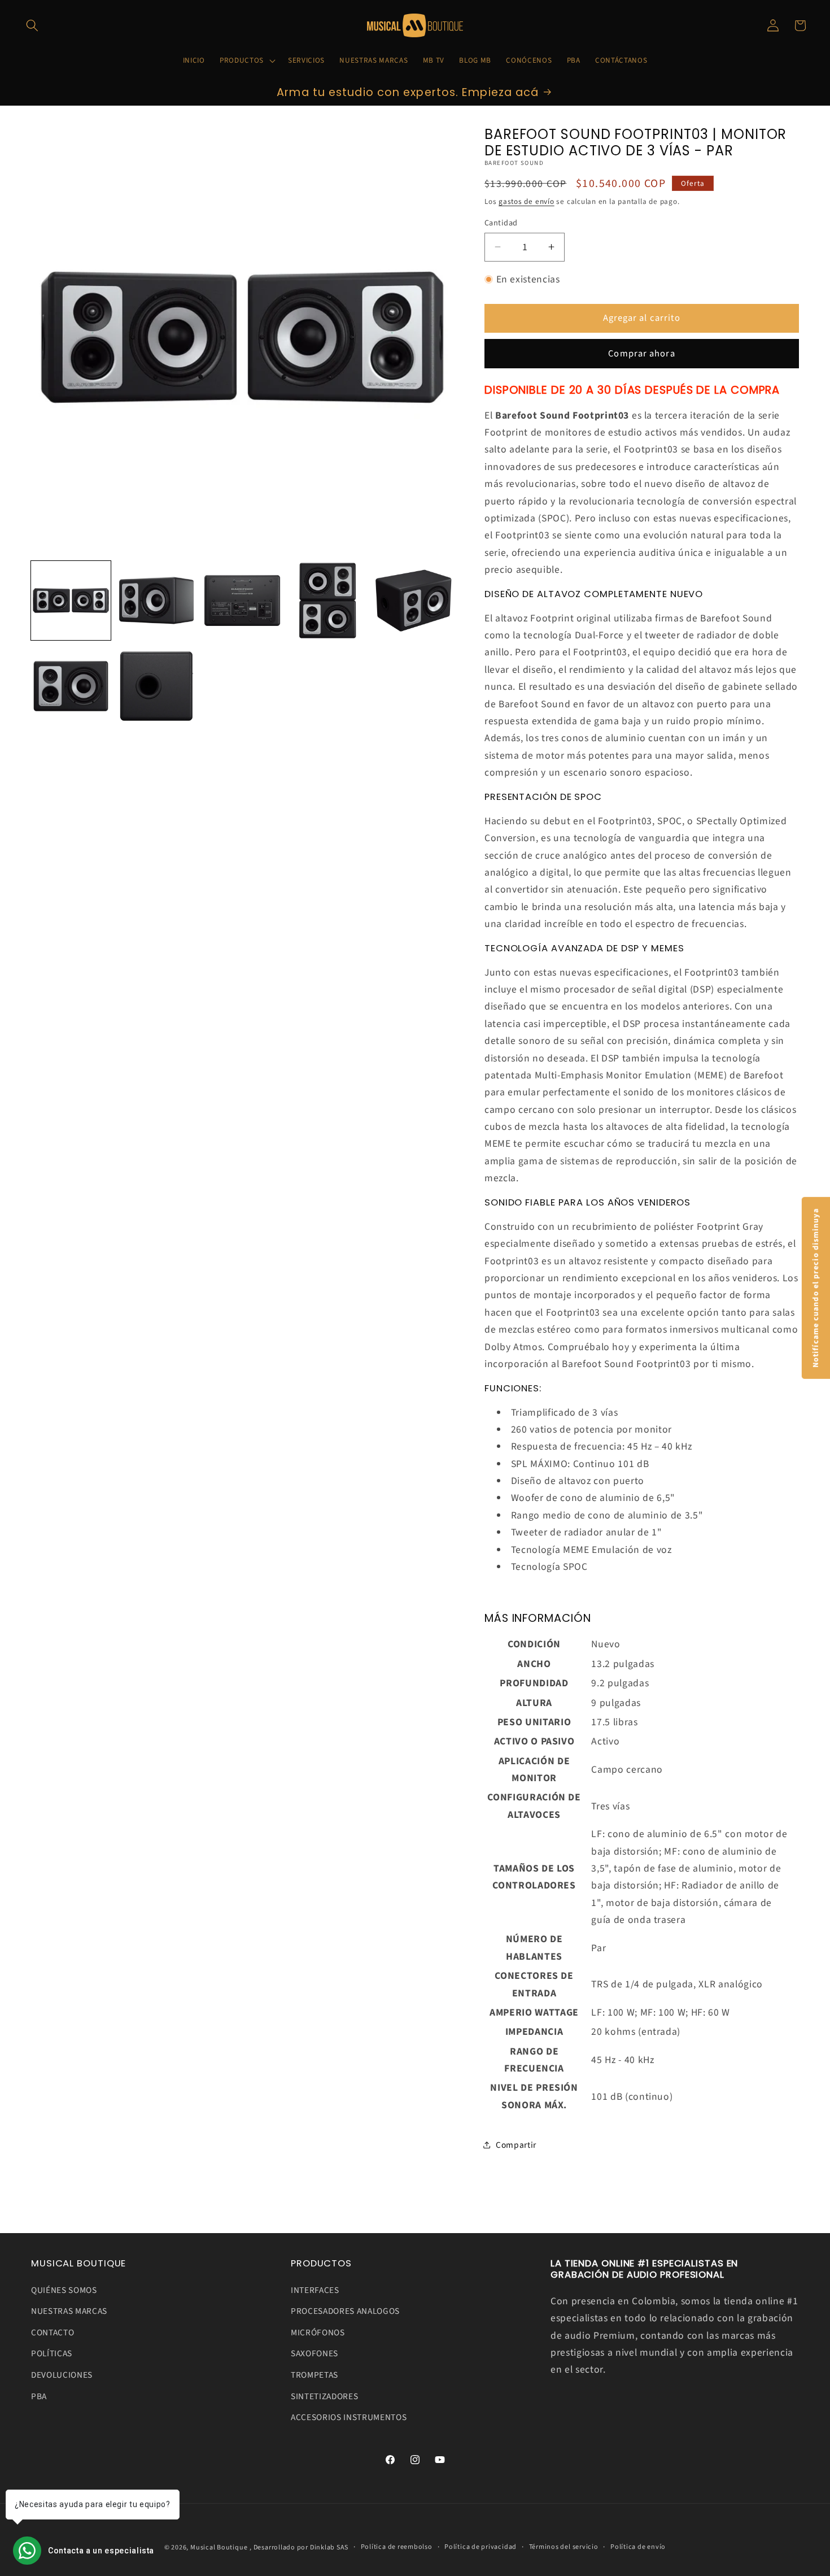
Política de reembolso (397, 2547)
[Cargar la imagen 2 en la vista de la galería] (157, 601)
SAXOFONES (314, 2354)
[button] (32, 25)
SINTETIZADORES (324, 2396)
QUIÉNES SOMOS (64, 2290)
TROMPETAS (314, 2375)
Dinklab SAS (329, 2547)
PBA (39, 2396)
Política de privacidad (480, 2547)
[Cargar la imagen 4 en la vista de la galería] (328, 601)
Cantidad (501, 223)
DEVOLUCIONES (62, 2375)
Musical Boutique (219, 2547)
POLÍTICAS (52, 2354)
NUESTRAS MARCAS (69, 2312)
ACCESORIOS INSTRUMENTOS (349, 2418)
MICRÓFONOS (318, 2333)
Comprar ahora (641, 353)
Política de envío (638, 2547)
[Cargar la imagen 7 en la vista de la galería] (157, 686)
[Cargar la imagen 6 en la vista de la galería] (71, 686)
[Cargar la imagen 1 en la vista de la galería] (71, 601)
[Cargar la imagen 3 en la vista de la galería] (243, 601)
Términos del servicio (564, 2547)
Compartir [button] (516, 2144)
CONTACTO (53, 2333)
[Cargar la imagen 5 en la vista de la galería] (414, 601)
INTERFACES (315, 2290)
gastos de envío (527, 201)
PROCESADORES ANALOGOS (345, 2312)
